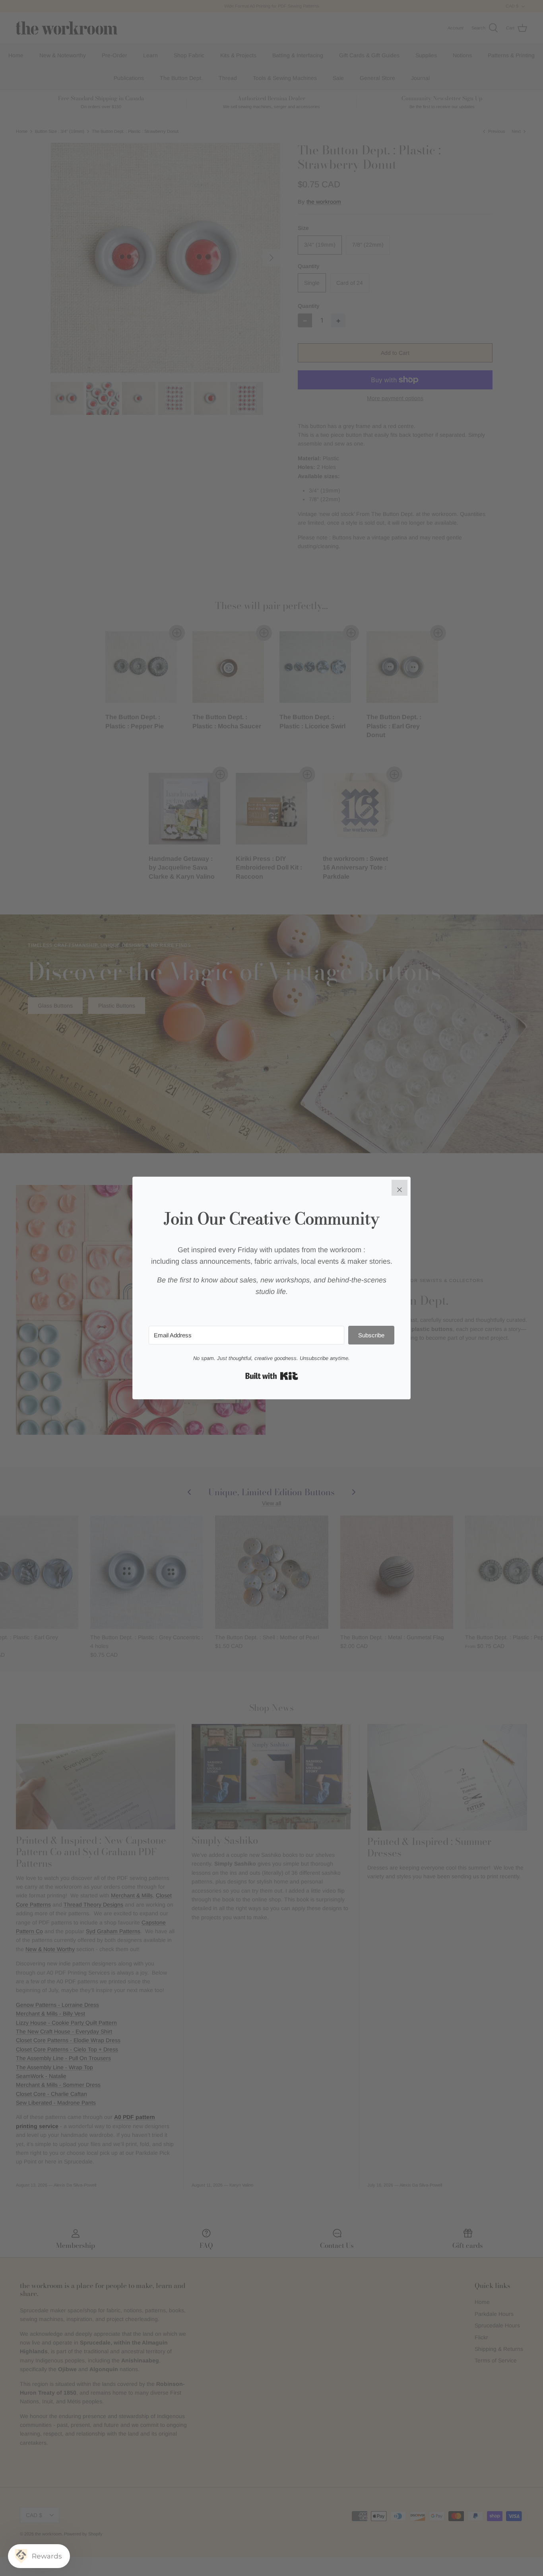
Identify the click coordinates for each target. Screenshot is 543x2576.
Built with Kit (272, 1376)
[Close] (399, 1188)
